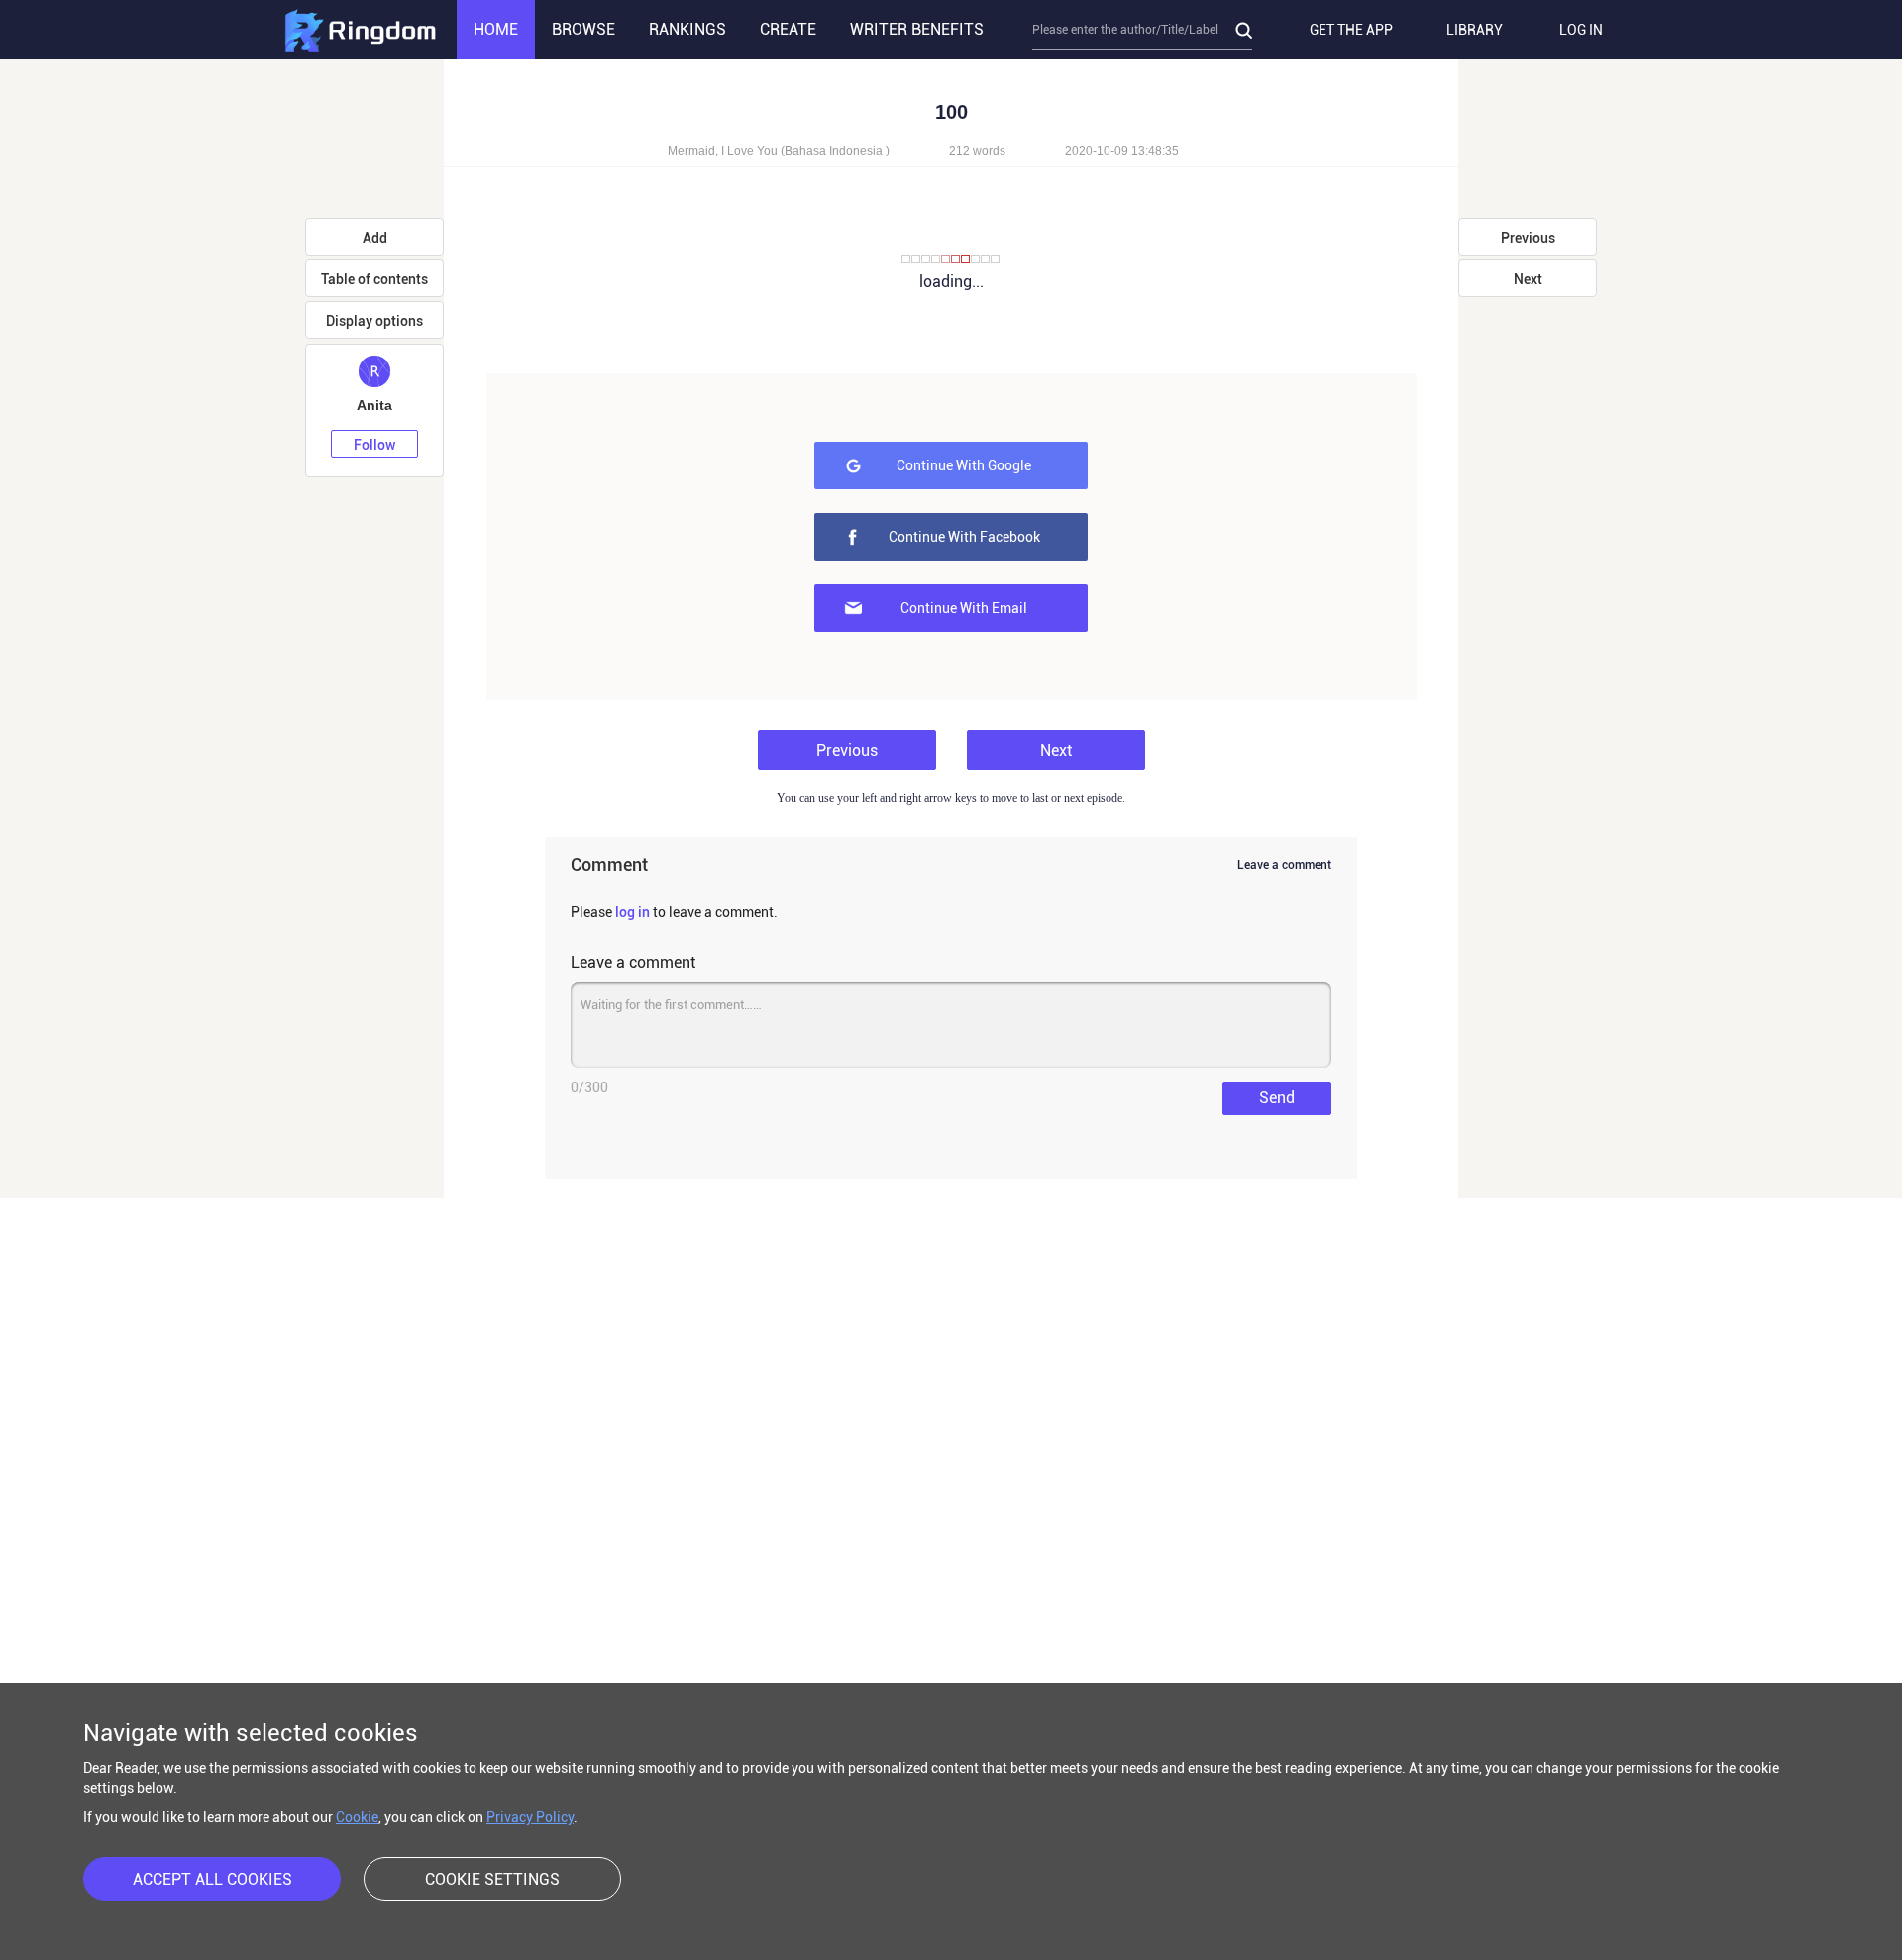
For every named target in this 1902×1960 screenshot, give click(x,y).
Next (1056, 750)
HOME (496, 29)
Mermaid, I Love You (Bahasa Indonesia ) (779, 151)
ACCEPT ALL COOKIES (212, 1879)
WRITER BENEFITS (917, 29)
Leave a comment (1284, 865)
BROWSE (583, 29)
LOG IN (1581, 30)
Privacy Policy (530, 1817)
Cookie (357, 1817)
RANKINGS (687, 29)
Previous (847, 750)
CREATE (788, 29)
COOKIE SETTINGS (492, 1879)
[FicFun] (360, 30)
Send (1277, 1098)
